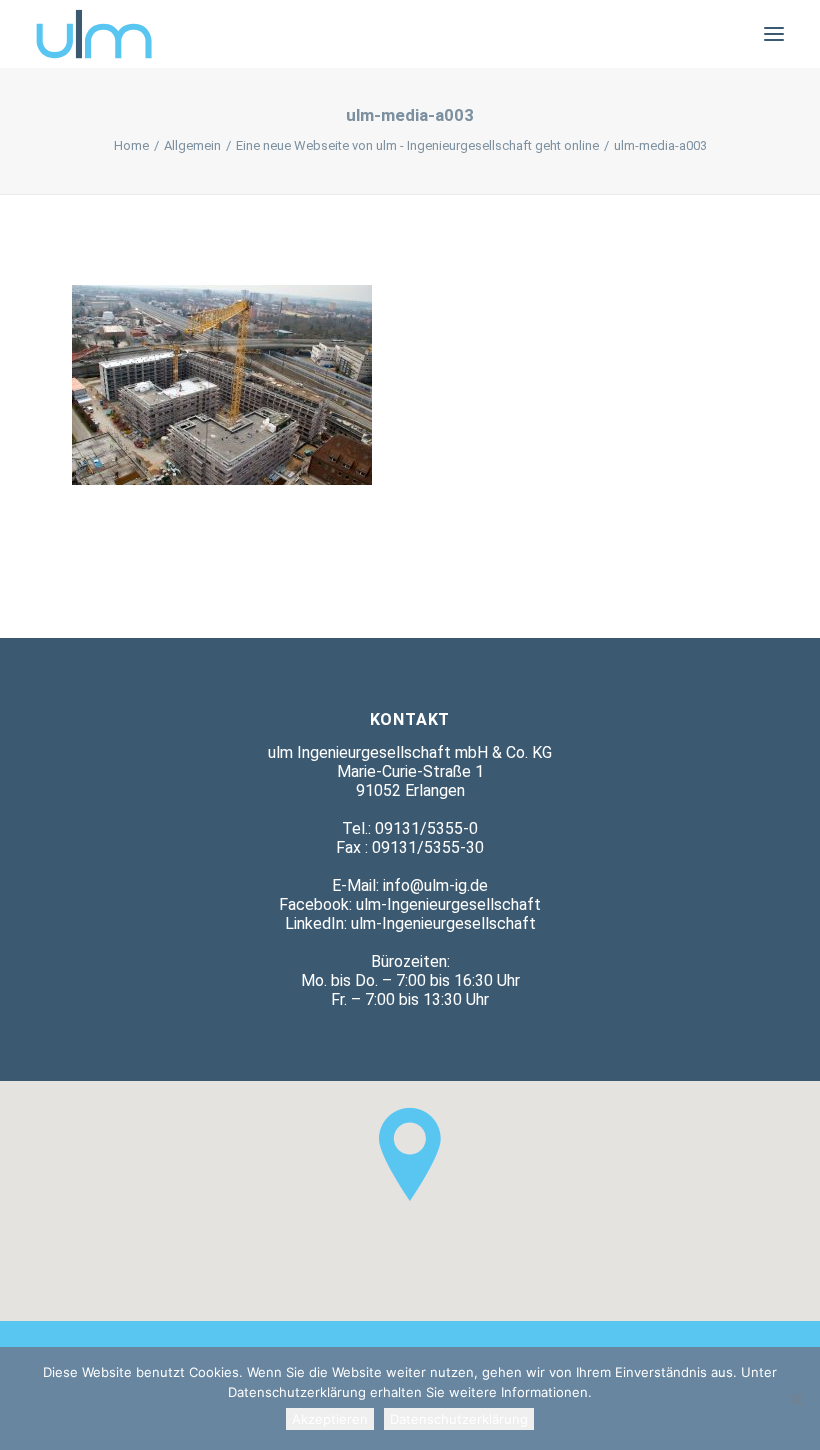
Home (131, 145)
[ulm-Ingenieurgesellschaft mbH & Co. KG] (94, 34)
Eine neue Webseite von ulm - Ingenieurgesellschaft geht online (417, 145)
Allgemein (192, 145)
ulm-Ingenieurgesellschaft (448, 904)
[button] (774, 34)
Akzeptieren (330, 1419)
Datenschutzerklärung (459, 1419)
